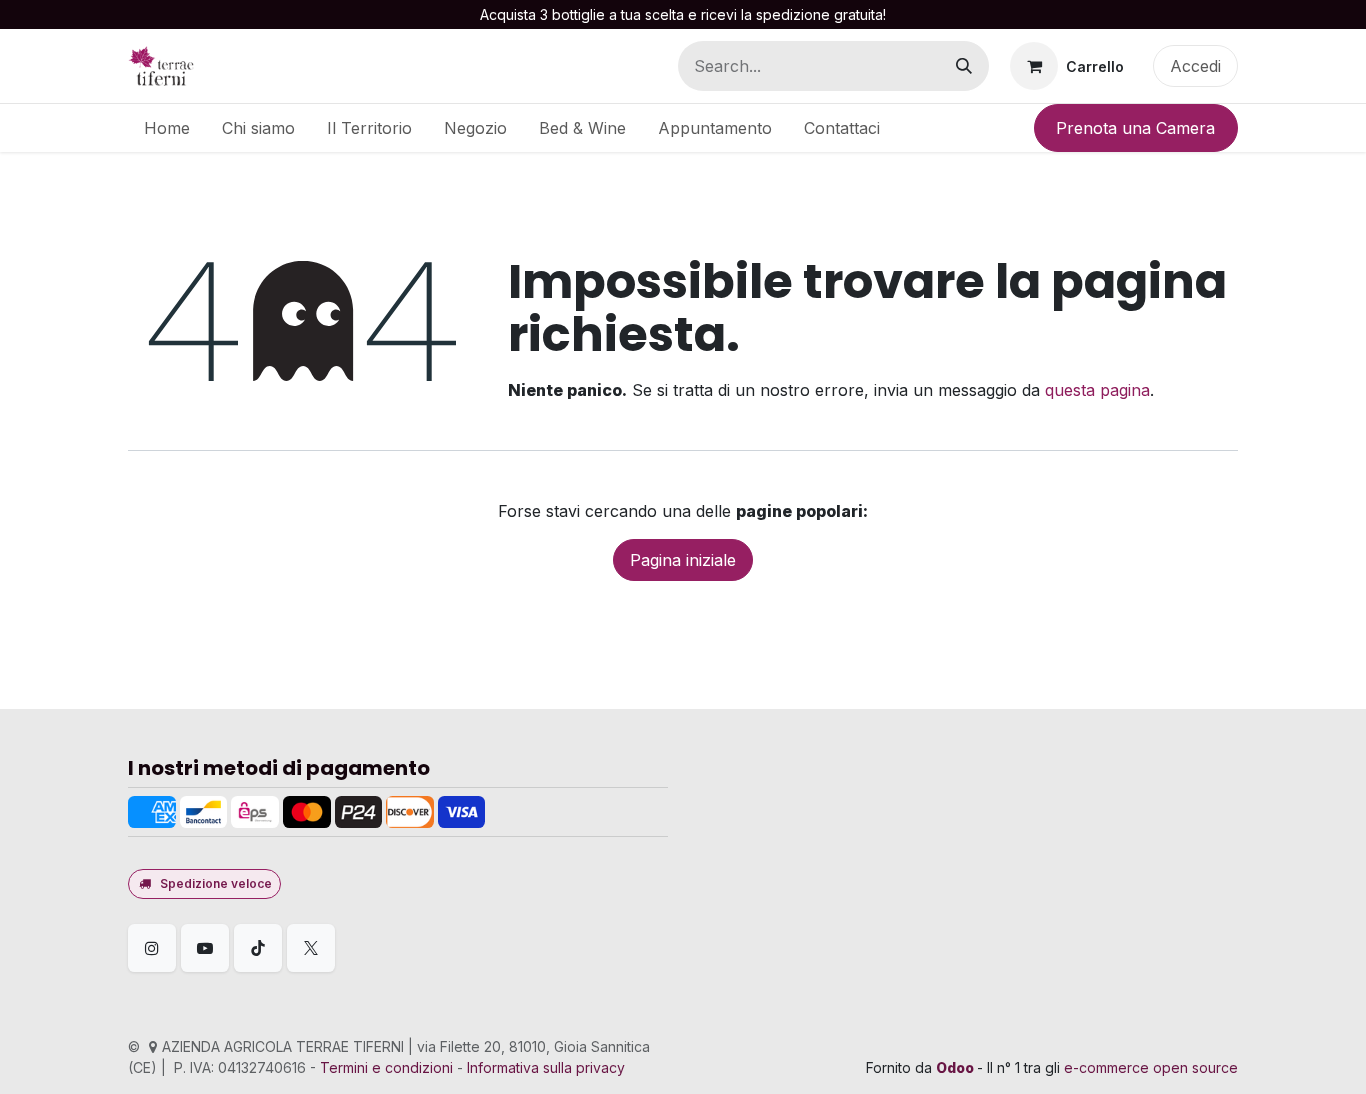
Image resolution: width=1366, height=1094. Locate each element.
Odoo (956, 1067)
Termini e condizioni (386, 1067)
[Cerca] (964, 66)
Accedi (1195, 66)
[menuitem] (167, 128)
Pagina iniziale (683, 560)
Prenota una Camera (1135, 128)
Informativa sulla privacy (546, 1067)
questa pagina (1097, 390)
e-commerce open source (1151, 1067)
